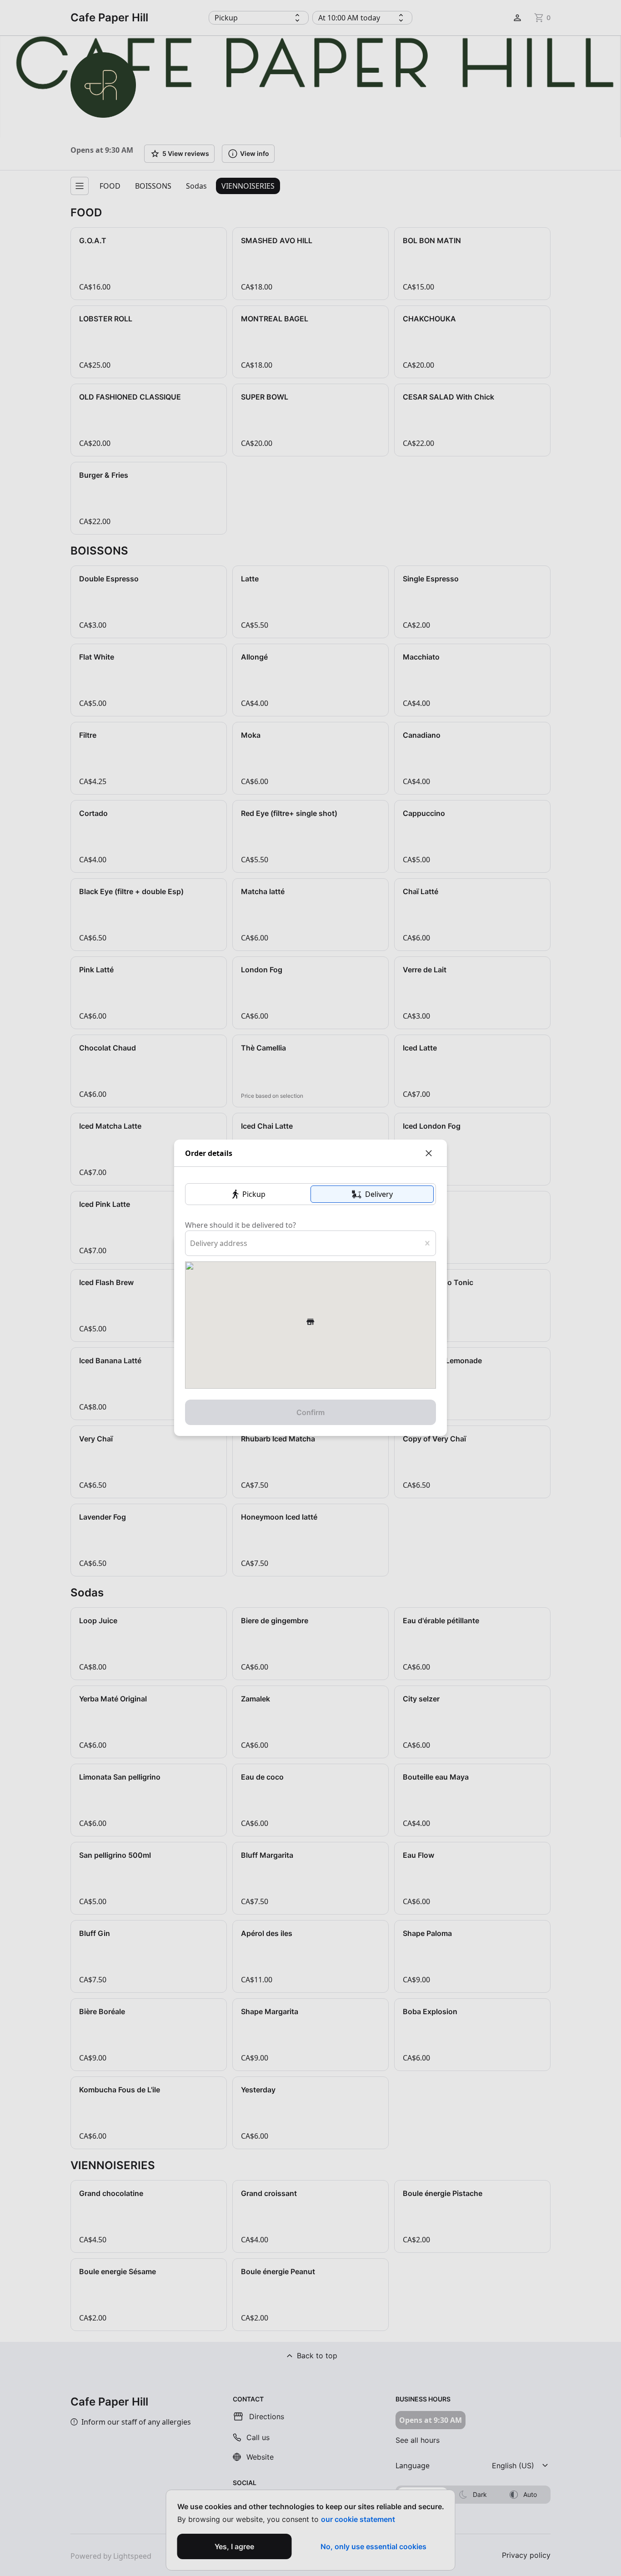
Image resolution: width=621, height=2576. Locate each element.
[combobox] (191, 1243)
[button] (249, 1194)
